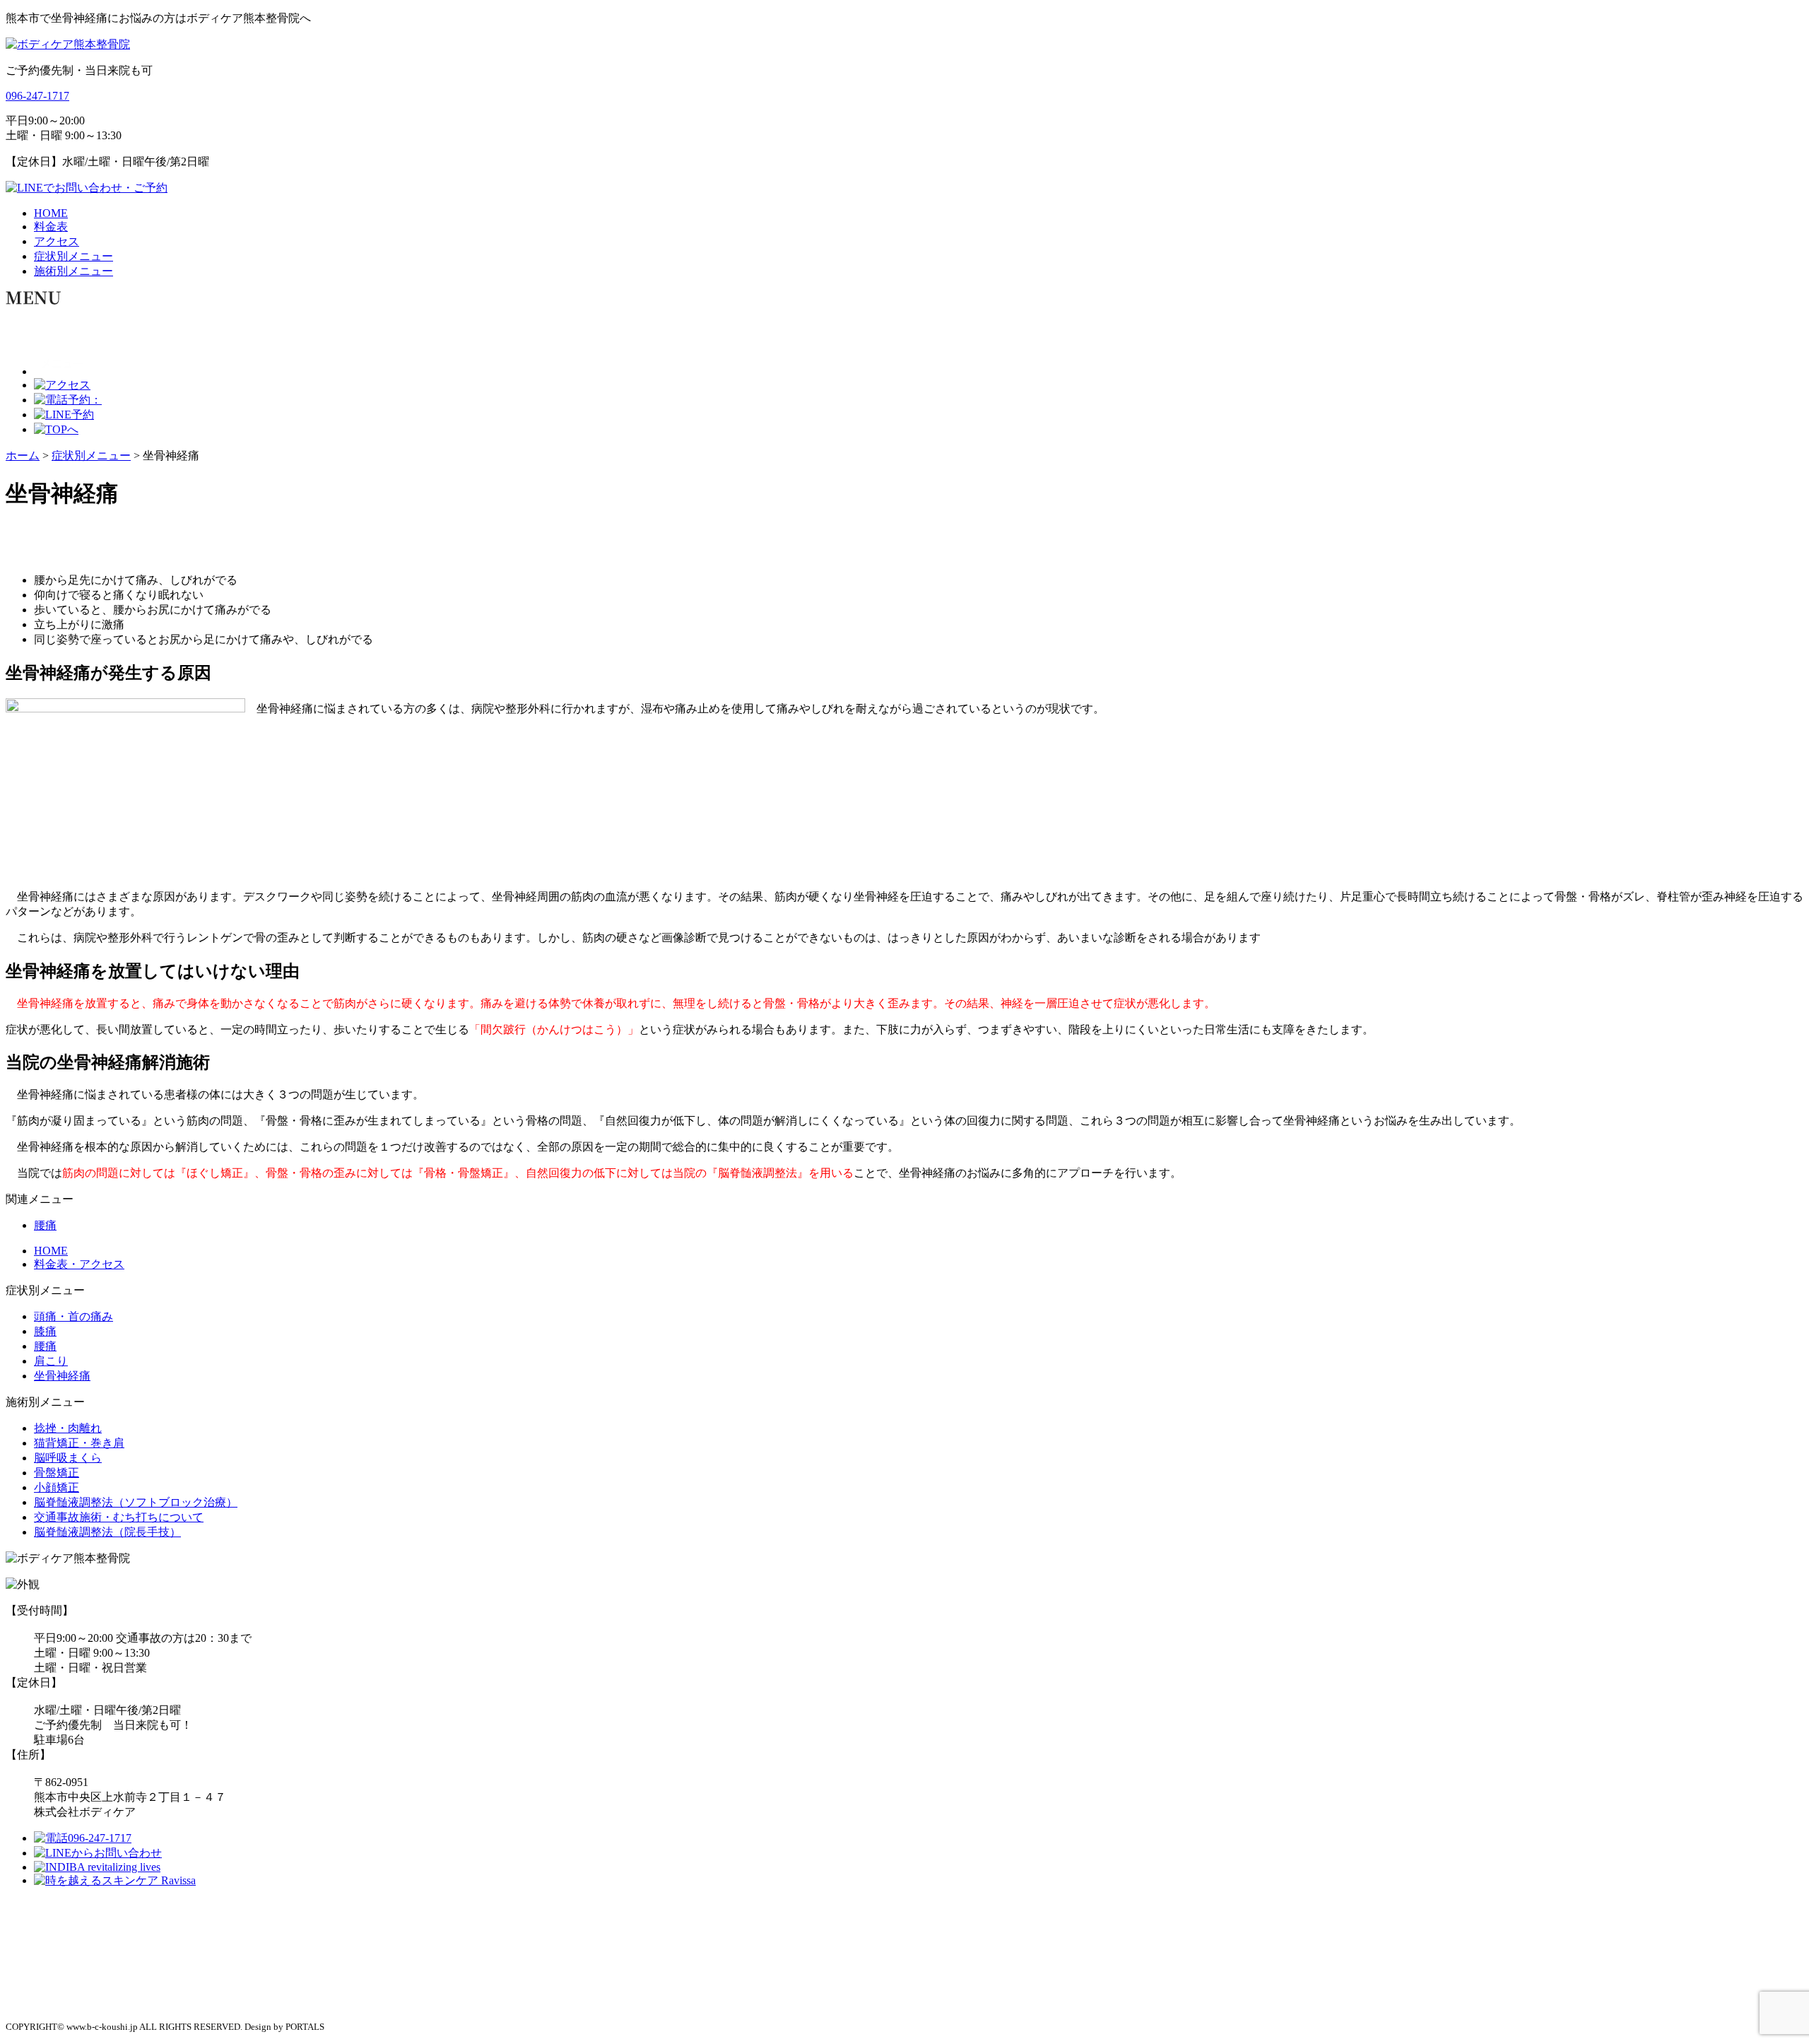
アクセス (57, 241)
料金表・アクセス (79, 1264)
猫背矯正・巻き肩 (79, 1443)
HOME (51, 213)
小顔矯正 (57, 1487)
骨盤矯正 (57, 1473)
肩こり (51, 1361)
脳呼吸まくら (68, 1458)
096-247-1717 (37, 96)
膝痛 (45, 1331)
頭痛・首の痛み (73, 1316)
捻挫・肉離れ (68, 1428)
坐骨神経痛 (62, 1376)
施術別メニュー (73, 271)
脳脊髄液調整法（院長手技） (107, 1532)
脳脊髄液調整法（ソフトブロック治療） (136, 1502)
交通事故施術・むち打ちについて (119, 1517)
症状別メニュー (73, 256)
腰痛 (45, 1225)
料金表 (51, 227)
